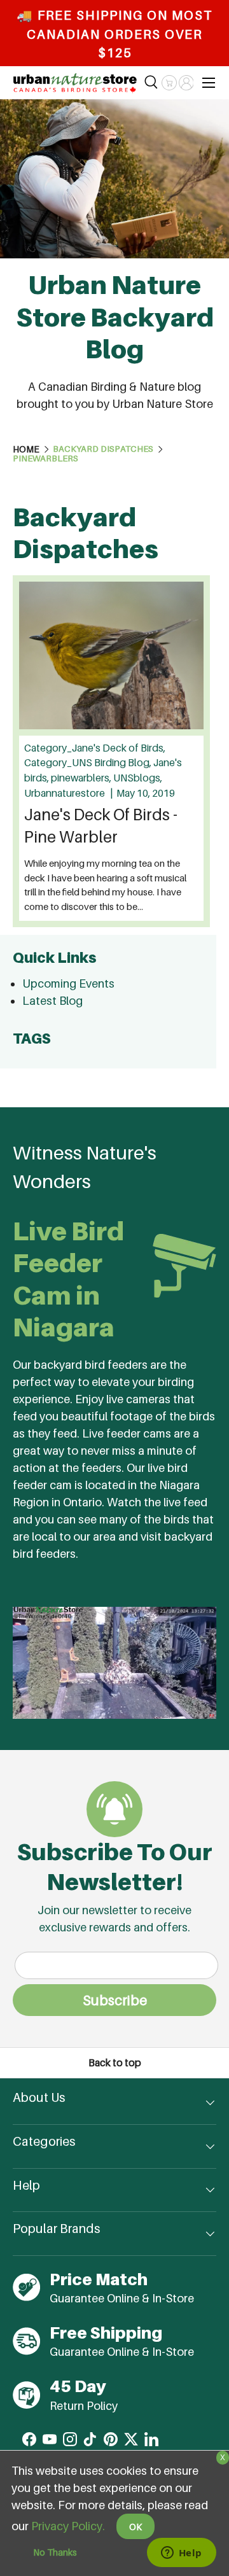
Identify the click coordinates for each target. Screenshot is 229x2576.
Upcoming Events (68, 983)
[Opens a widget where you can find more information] (181, 2554)
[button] (169, 83)
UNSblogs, (138, 778)
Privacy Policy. (68, 2526)
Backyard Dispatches (103, 449)
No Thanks (55, 2552)
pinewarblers (45, 459)
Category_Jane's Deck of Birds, (95, 748)
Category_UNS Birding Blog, (89, 763)
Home (26, 449)
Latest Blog (52, 1001)
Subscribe (115, 2000)
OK (135, 2527)
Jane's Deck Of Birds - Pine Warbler (101, 826)
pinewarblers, (82, 778)
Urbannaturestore (66, 793)
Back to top (115, 2063)
